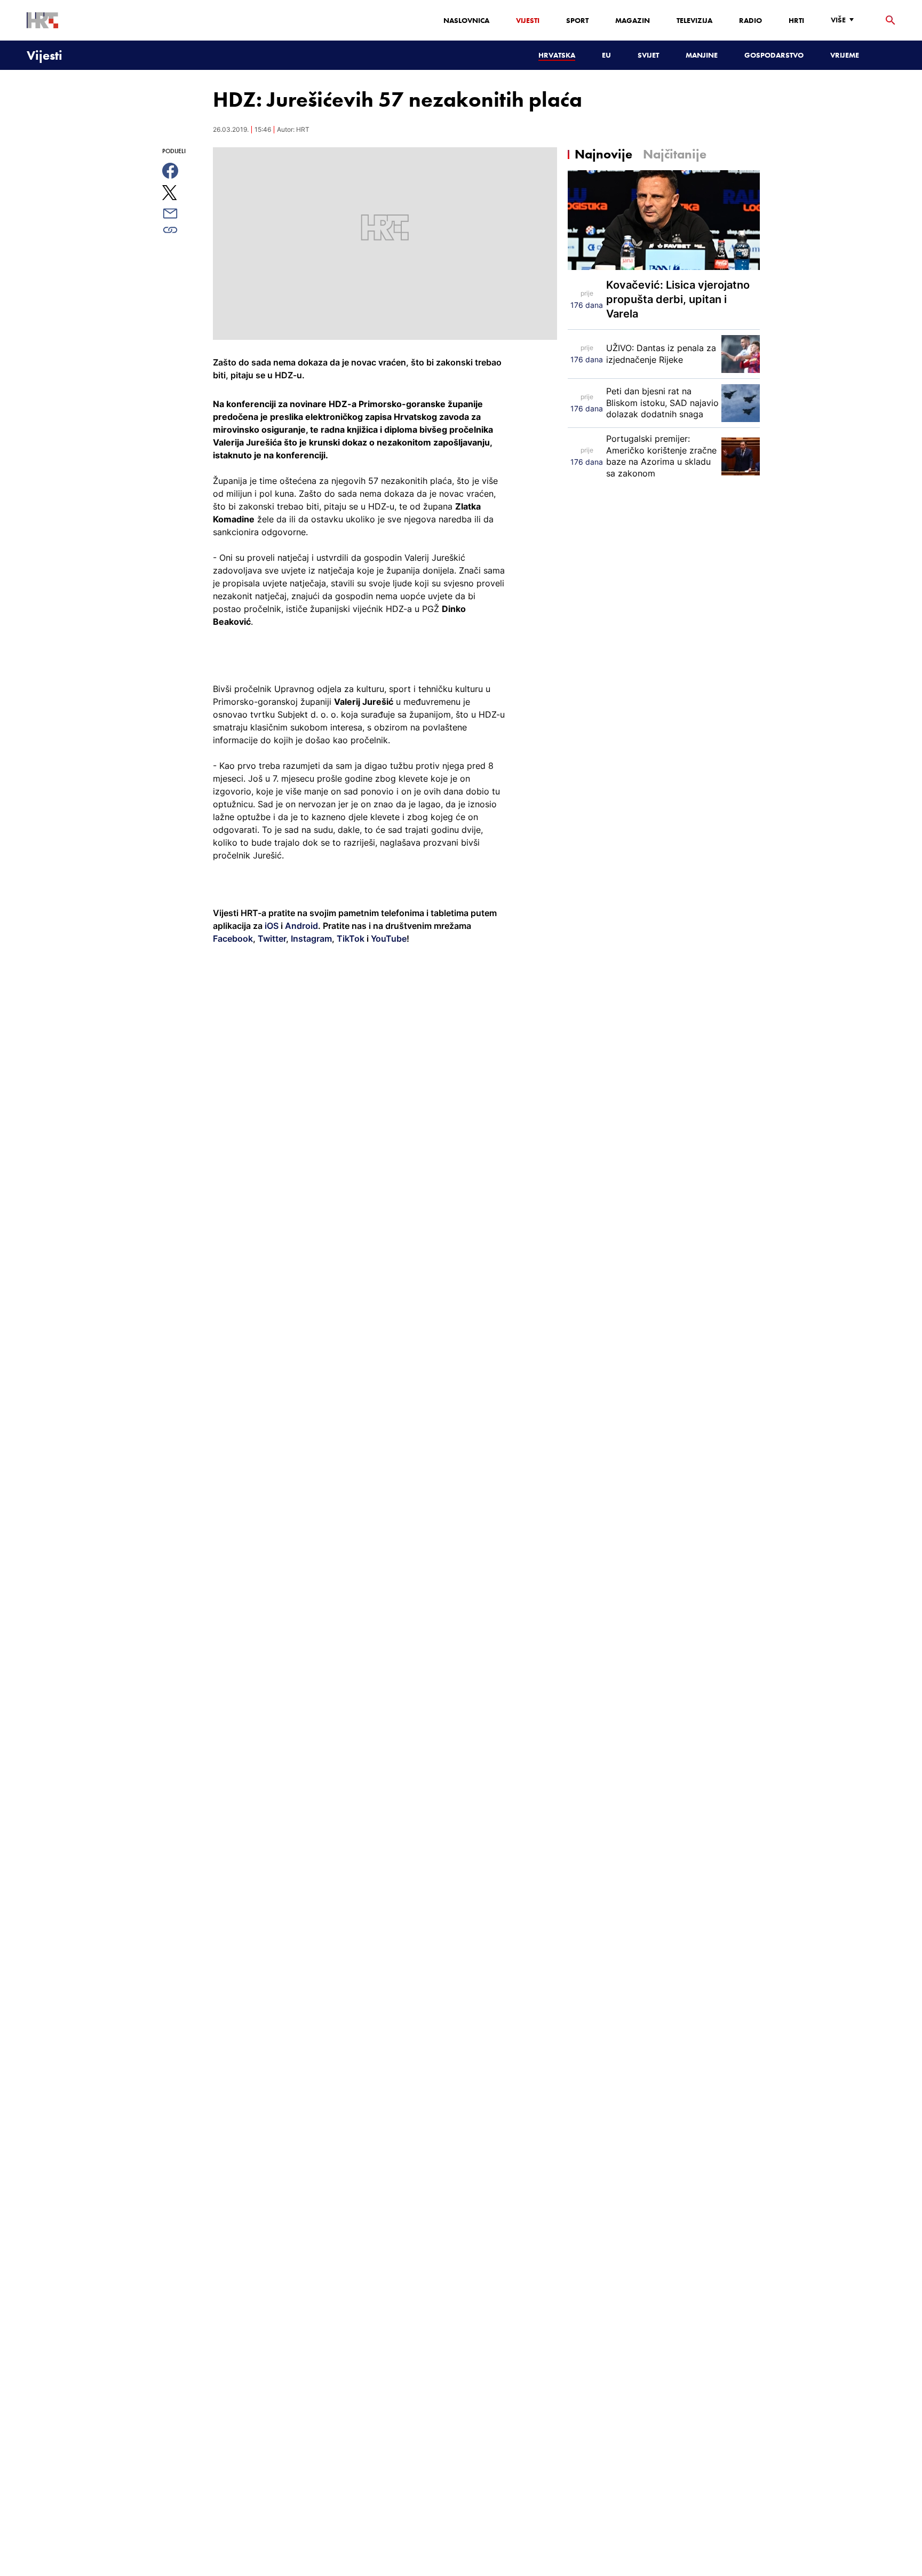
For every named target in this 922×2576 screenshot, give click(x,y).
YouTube (388, 939)
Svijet (648, 55)
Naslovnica (466, 20)
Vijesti (528, 20)
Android (301, 926)
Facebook (233, 939)
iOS (273, 926)
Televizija (694, 20)
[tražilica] (891, 21)
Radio (750, 20)
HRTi (796, 20)
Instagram (310, 939)
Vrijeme (845, 55)
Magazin (633, 20)
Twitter (271, 939)
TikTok (349, 939)
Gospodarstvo (774, 55)
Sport (577, 20)
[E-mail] (182, 213)
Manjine (702, 55)
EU (606, 55)
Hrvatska (557, 55)
